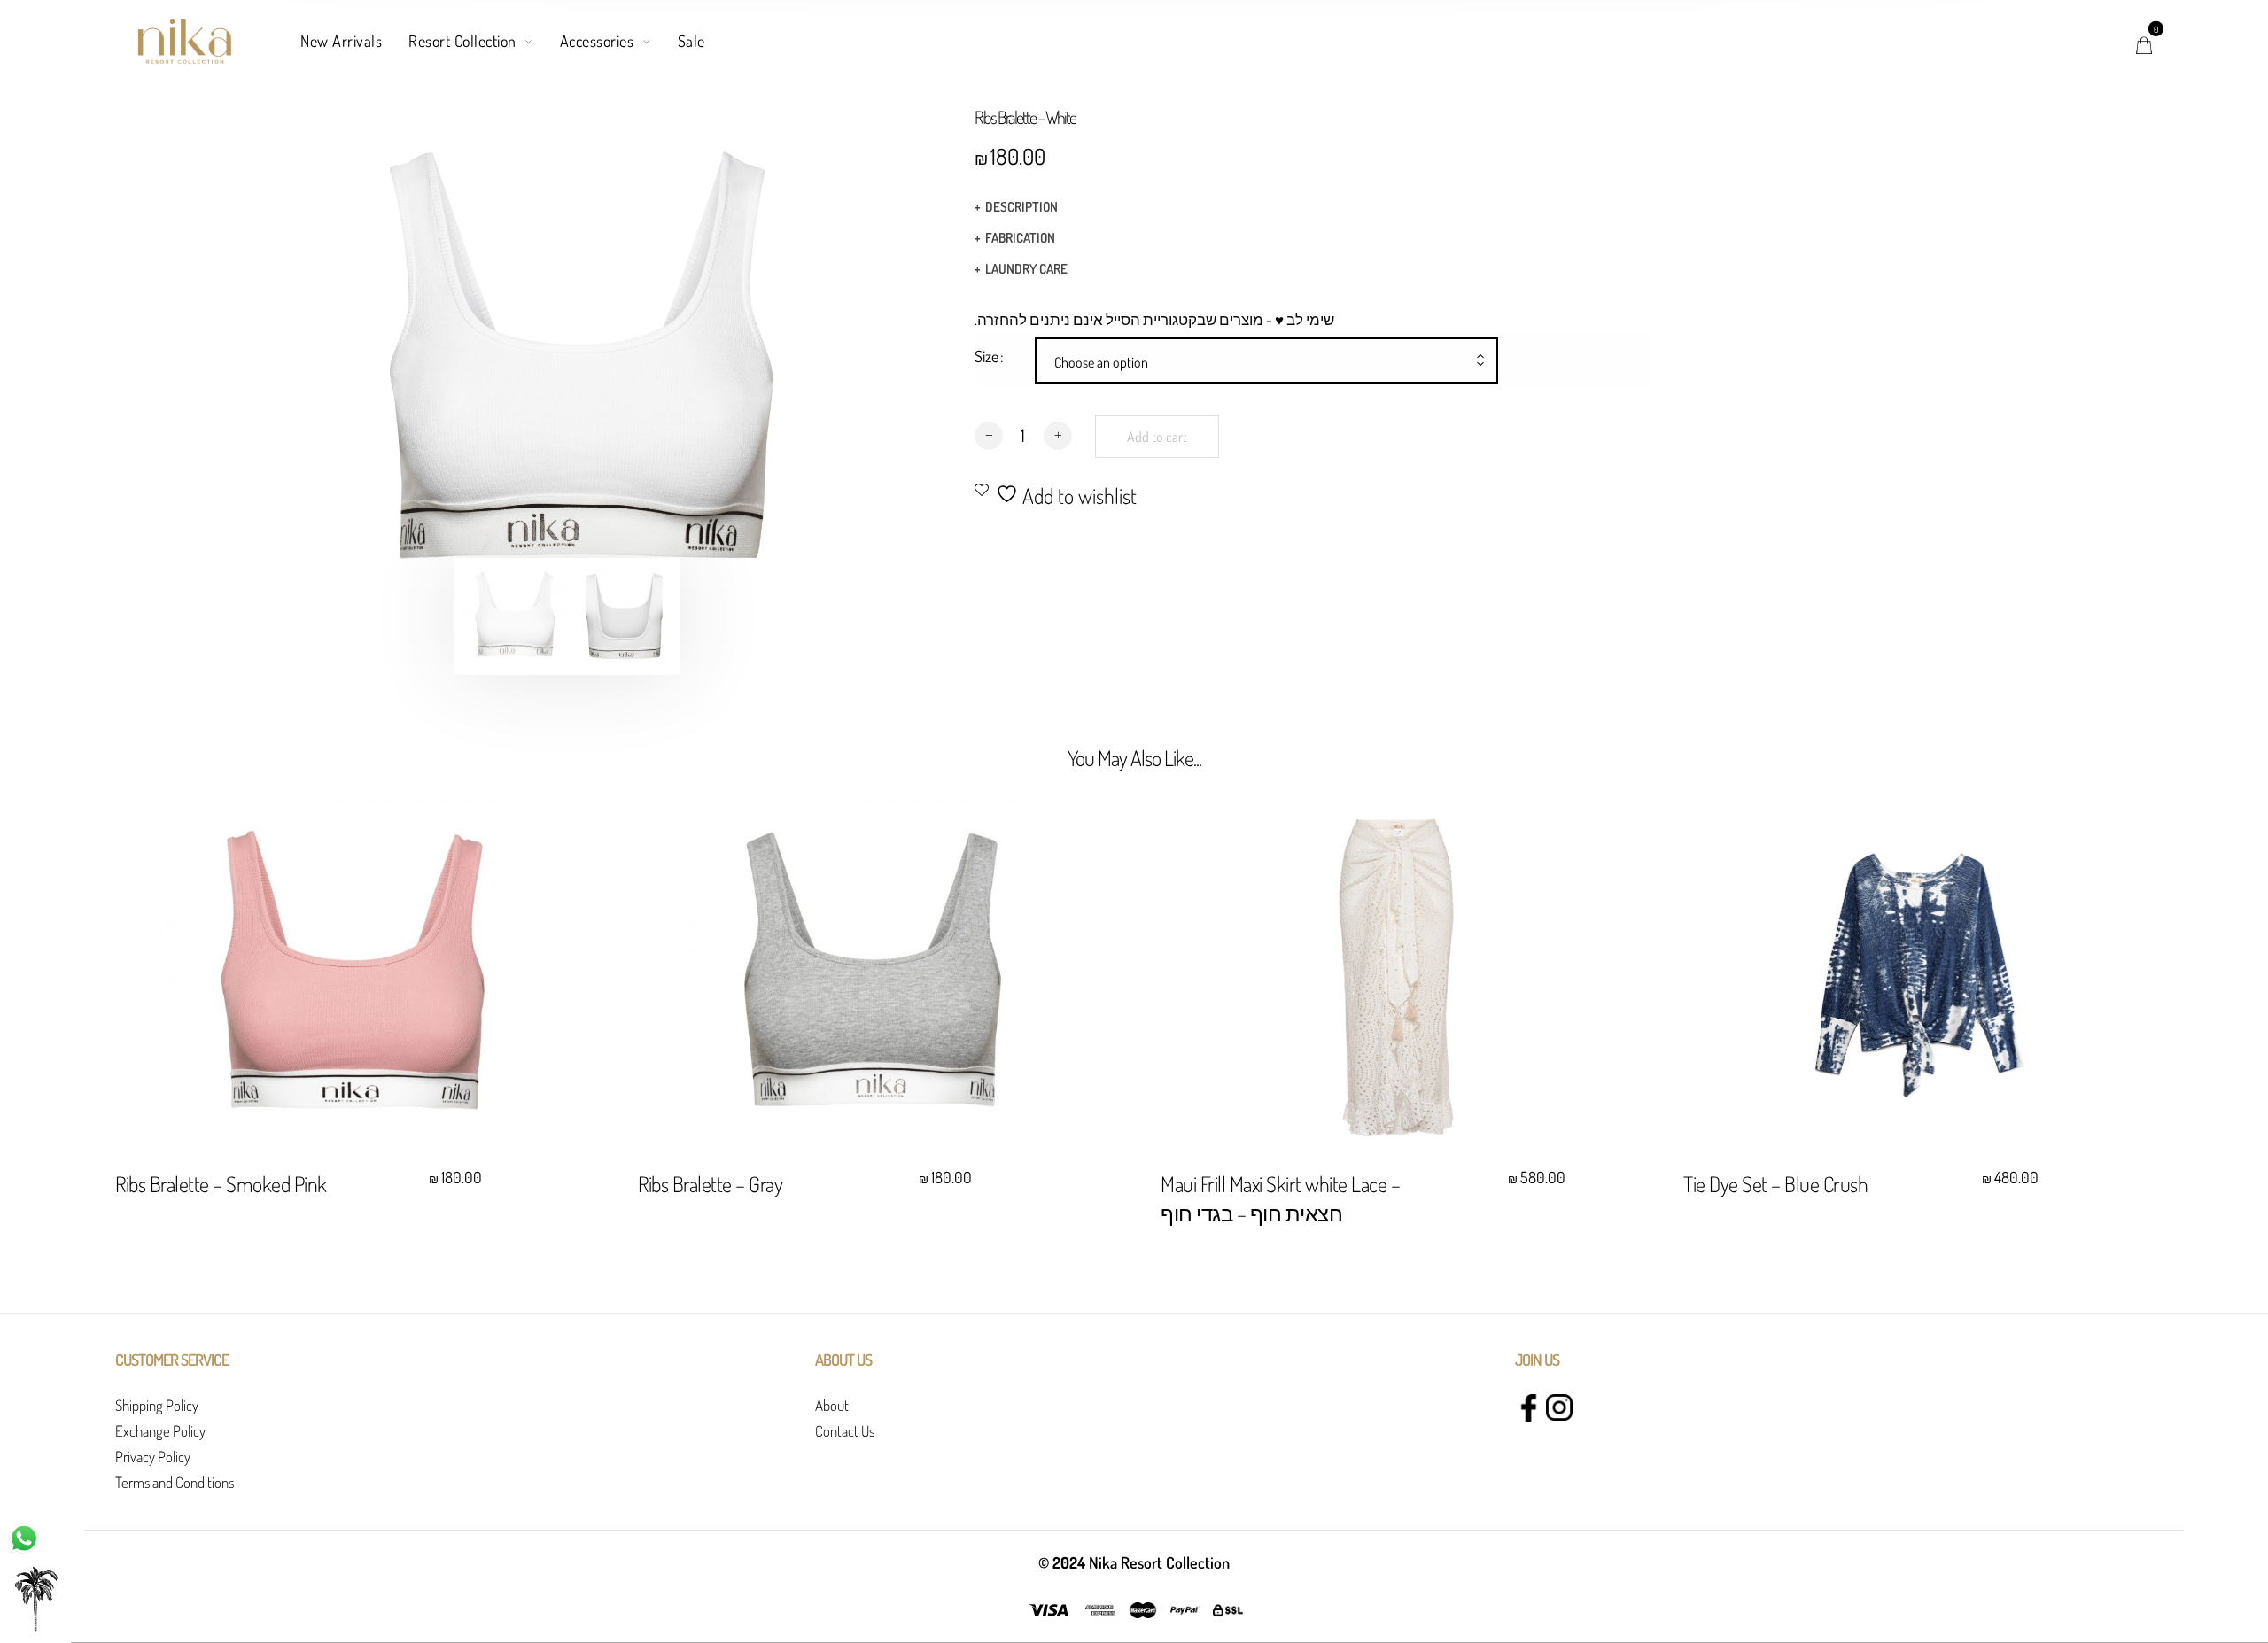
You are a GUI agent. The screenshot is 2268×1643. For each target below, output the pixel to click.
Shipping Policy (157, 1405)
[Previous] (351, 366)
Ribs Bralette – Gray (710, 1184)
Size (986, 356)
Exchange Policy (160, 1431)
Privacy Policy (153, 1457)
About (832, 1405)
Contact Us (845, 1431)
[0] (2144, 41)
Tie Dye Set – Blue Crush (1775, 1184)
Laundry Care (1026, 269)
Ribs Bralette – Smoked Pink (221, 1184)
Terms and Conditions (175, 1482)
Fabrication (1020, 238)
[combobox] (1266, 362)
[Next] (783, 366)
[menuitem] (354, 42)
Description (1021, 207)
